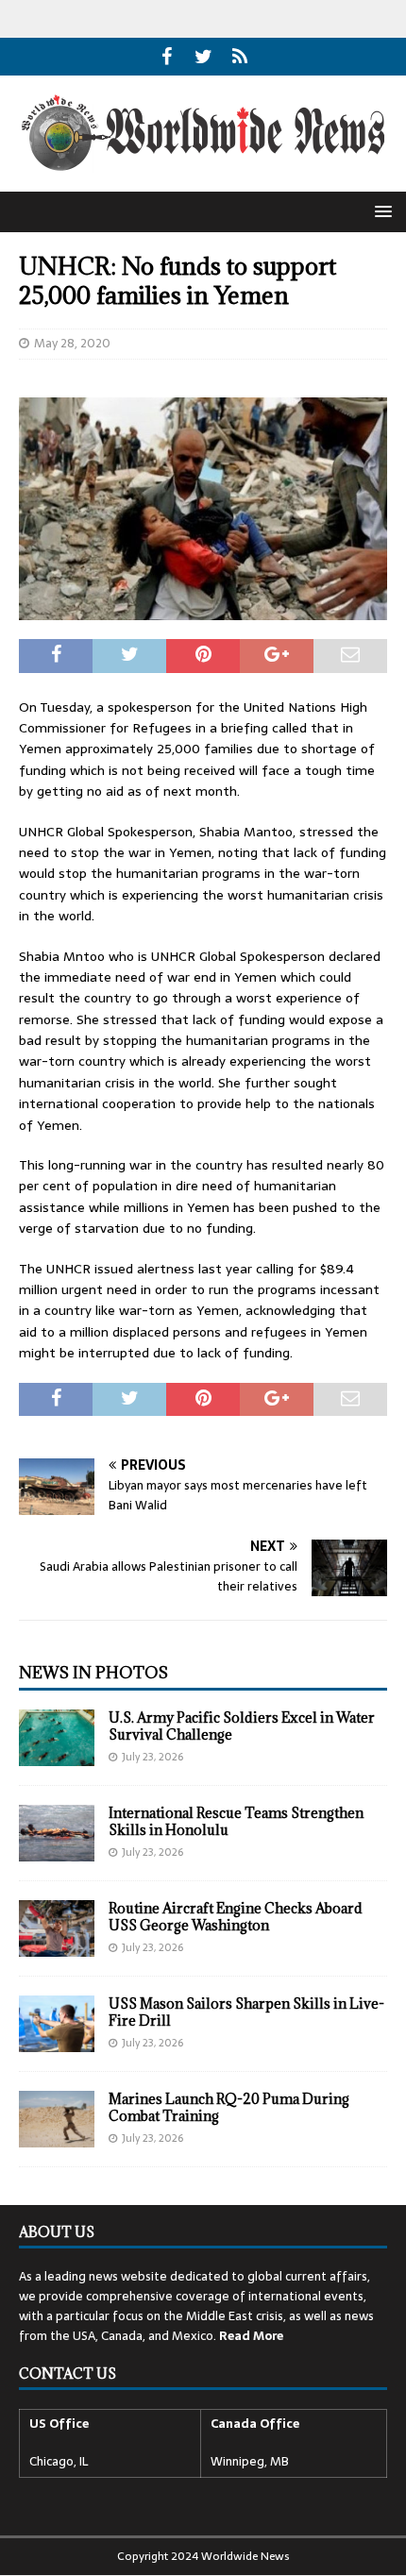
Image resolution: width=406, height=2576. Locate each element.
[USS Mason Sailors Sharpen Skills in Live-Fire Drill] (57, 2024)
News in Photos (93, 1673)
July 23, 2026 (152, 1757)
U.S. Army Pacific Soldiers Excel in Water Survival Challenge (242, 1726)
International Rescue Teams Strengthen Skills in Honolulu (236, 1821)
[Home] (240, 57)
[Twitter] (203, 57)
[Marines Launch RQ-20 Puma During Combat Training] (57, 2119)
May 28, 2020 (72, 343)
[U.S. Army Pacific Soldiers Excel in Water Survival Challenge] (57, 1738)
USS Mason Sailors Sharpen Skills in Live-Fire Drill (246, 2012)
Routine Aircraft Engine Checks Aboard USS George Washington (236, 1917)
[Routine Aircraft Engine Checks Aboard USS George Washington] (57, 1928)
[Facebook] (167, 57)
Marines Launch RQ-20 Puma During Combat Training (229, 2107)
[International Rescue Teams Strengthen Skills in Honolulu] (57, 1833)
